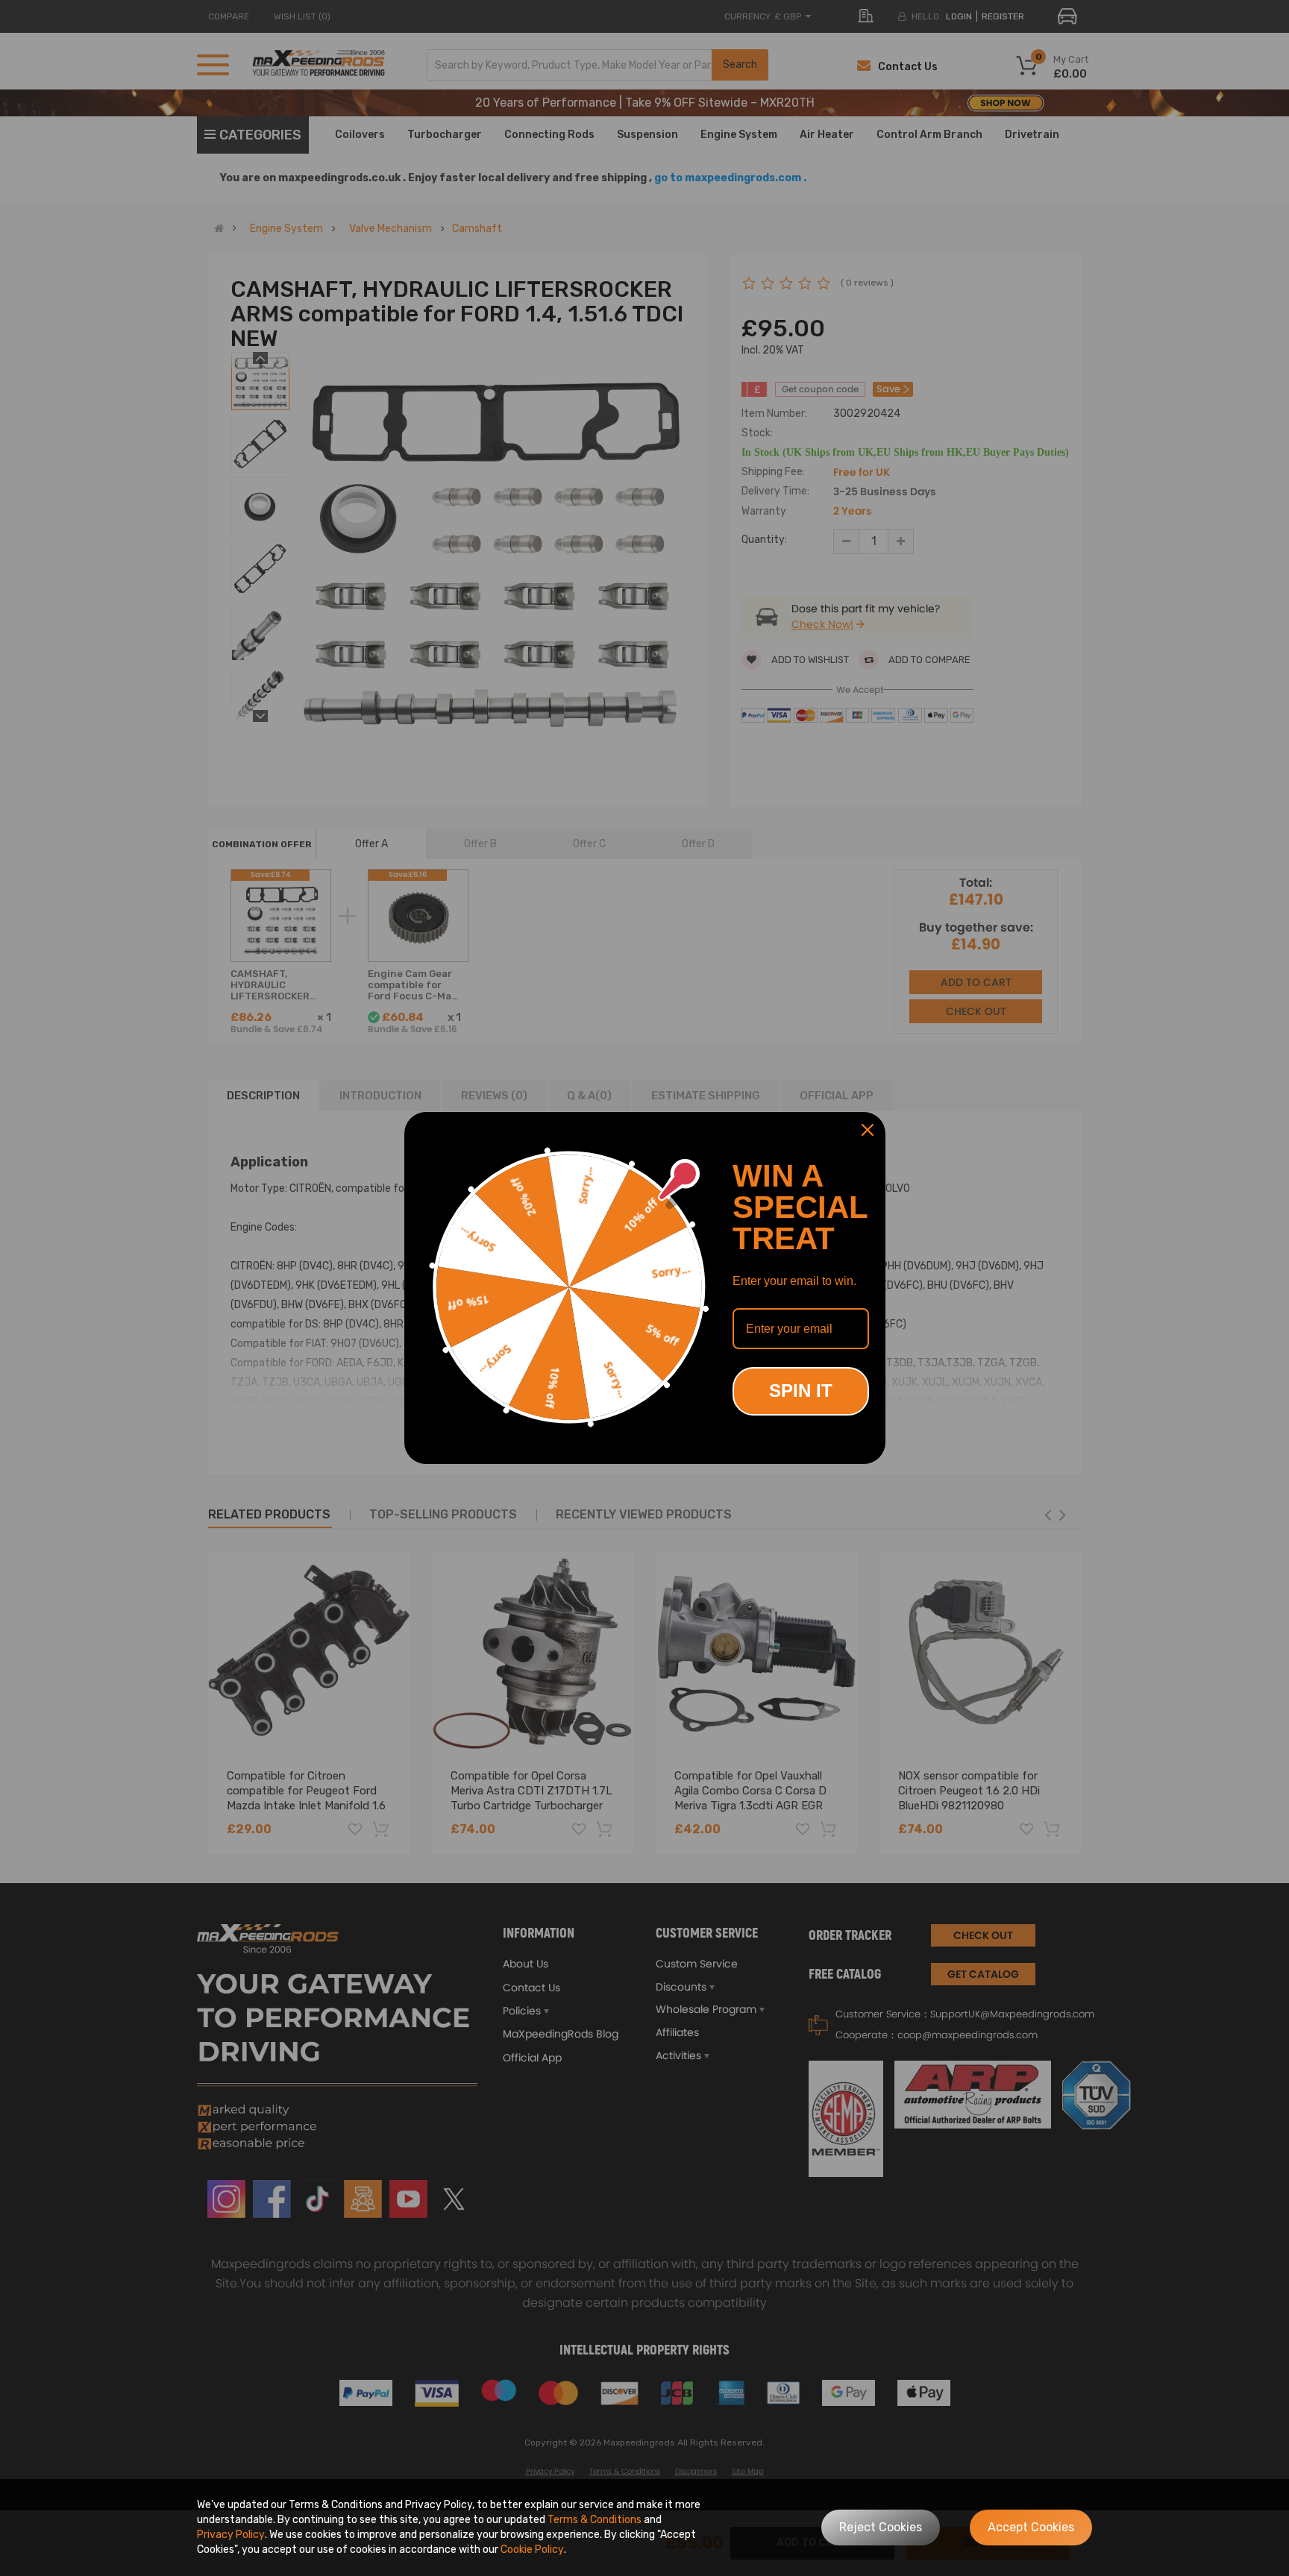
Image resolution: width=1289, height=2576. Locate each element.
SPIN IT (801, 1391)
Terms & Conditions (595, 2520)
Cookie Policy (532, 2550)
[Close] (868, 1130)
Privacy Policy (231, 2535)
